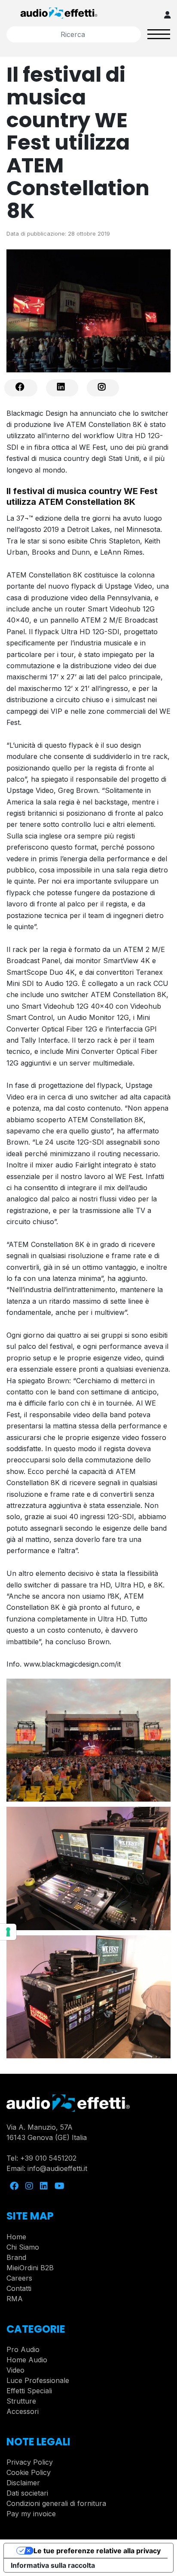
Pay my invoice (31, 2514)
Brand (16, 2257)
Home (16, 2237)
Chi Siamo (23, 2247)
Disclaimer (23, 2483)
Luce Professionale (38, 2380)
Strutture (21, 2401)
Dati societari (27, 2493)
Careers (19, 2278)
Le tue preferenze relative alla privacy (97, 2551)
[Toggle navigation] (159, 34)
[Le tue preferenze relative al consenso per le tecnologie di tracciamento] (8, 1932)
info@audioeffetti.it (57, 2168)
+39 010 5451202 (48, 2158)
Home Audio (27, 2360)
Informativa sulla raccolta (53, 2565)
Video (15, 2370)
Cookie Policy (29, 2472)
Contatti (19, 2288)
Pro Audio (23, 2349)
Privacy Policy (30, 2462)
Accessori (23, 2411)
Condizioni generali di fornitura (56, 2503)
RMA (15, 2299)
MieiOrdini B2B (30, 2268)
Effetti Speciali (29, 2391)
